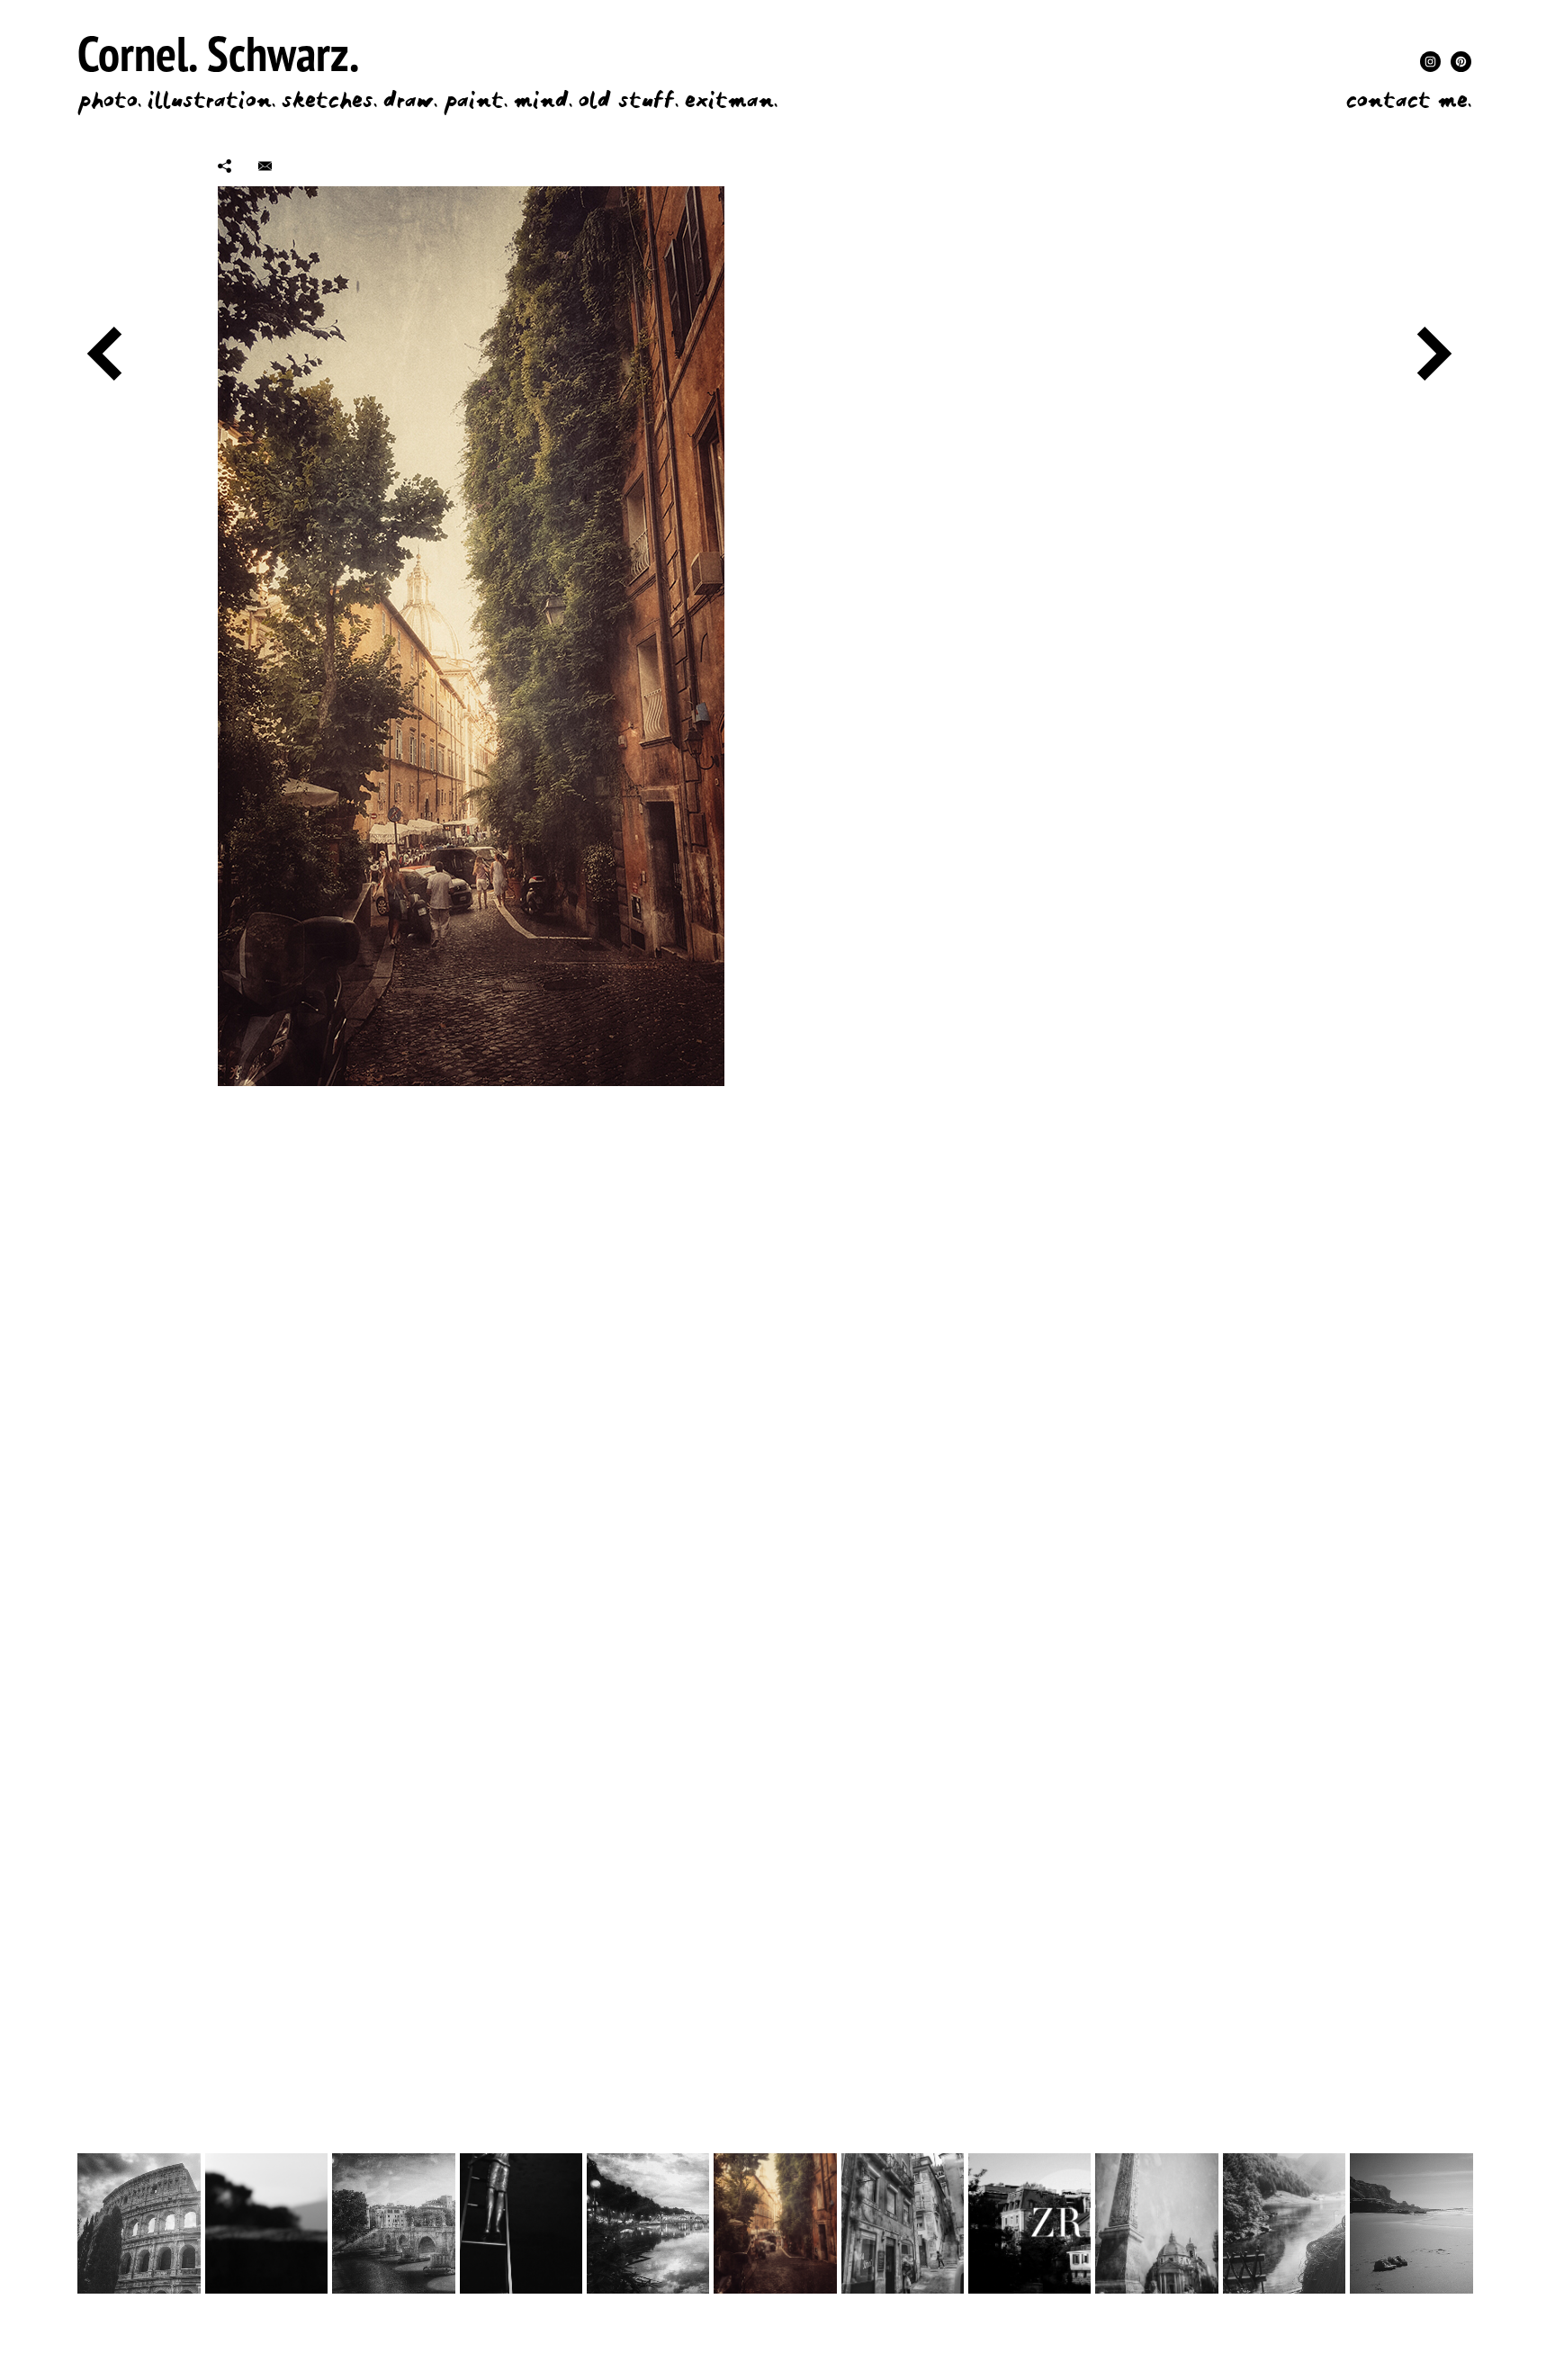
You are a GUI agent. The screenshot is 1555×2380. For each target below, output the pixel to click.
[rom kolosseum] (139, 2223)
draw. (410, 101)
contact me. (1409, 101)
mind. (543, 101)
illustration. (211, 101)
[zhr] (1029, 2223)
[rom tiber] (648, 2223)
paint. (476, 101)
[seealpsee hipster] (1284, 2223)
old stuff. (629, 101)
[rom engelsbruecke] (393, 2223)
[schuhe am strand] (1411, 2223)
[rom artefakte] (1156, 2223)
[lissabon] (903, 2223)
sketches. (329, 101)
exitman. (731, 101)
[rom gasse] (775, 2223)
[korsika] (266, 2223)
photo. (109, 101)
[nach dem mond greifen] (521, 2223)
